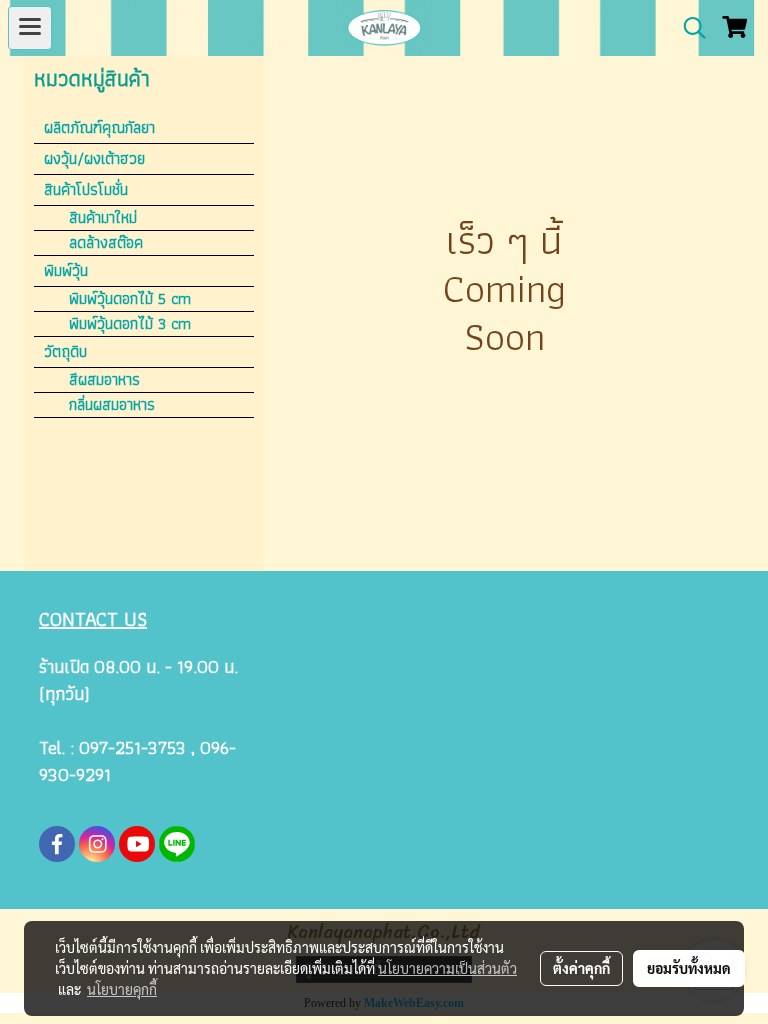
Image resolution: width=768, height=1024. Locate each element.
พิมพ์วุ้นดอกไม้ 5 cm (130, 299)
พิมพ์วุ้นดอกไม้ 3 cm (130, 324)
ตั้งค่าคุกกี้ (581, 968)
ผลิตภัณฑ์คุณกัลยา (99, 127)
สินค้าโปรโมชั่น (86, 189)
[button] (688, 28)
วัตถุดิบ (65, 351)
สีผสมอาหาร (104, 380)
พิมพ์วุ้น (66, 270)
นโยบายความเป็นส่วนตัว (447, 968)
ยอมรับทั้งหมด (689, 968)
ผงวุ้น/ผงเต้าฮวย (94, 158)
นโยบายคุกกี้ (122, 989)
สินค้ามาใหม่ (103, 218)
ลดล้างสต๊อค (106, 243)
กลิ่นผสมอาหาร (112, 405)
